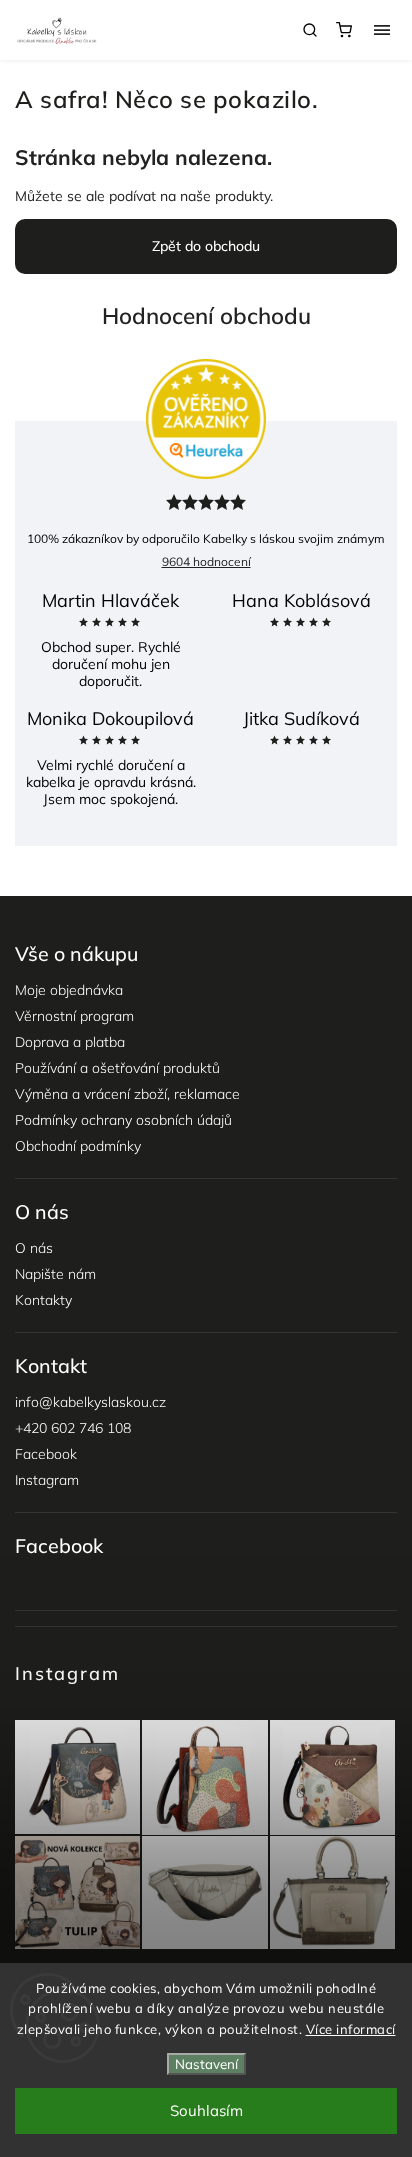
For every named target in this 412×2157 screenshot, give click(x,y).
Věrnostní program (74, 1016)
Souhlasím (206, 2110)
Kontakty (43, 1300)
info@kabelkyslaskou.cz (90, 1402)
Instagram (47, 1480)
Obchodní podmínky (78, 1146)
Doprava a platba (70, 1042)
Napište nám (55, 1274)
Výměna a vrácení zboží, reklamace (127, 1094)
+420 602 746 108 (73, 1428)
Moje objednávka (69, 990)
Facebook (46, 1454)
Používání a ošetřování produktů (117, 1068)
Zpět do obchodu (206, 246)
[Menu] (382, 30)
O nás (34, 1248)
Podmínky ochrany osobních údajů (123, 1120)
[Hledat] (310, 30)
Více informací (351, 2029)
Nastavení (206, 2064)
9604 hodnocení (206, 561)
